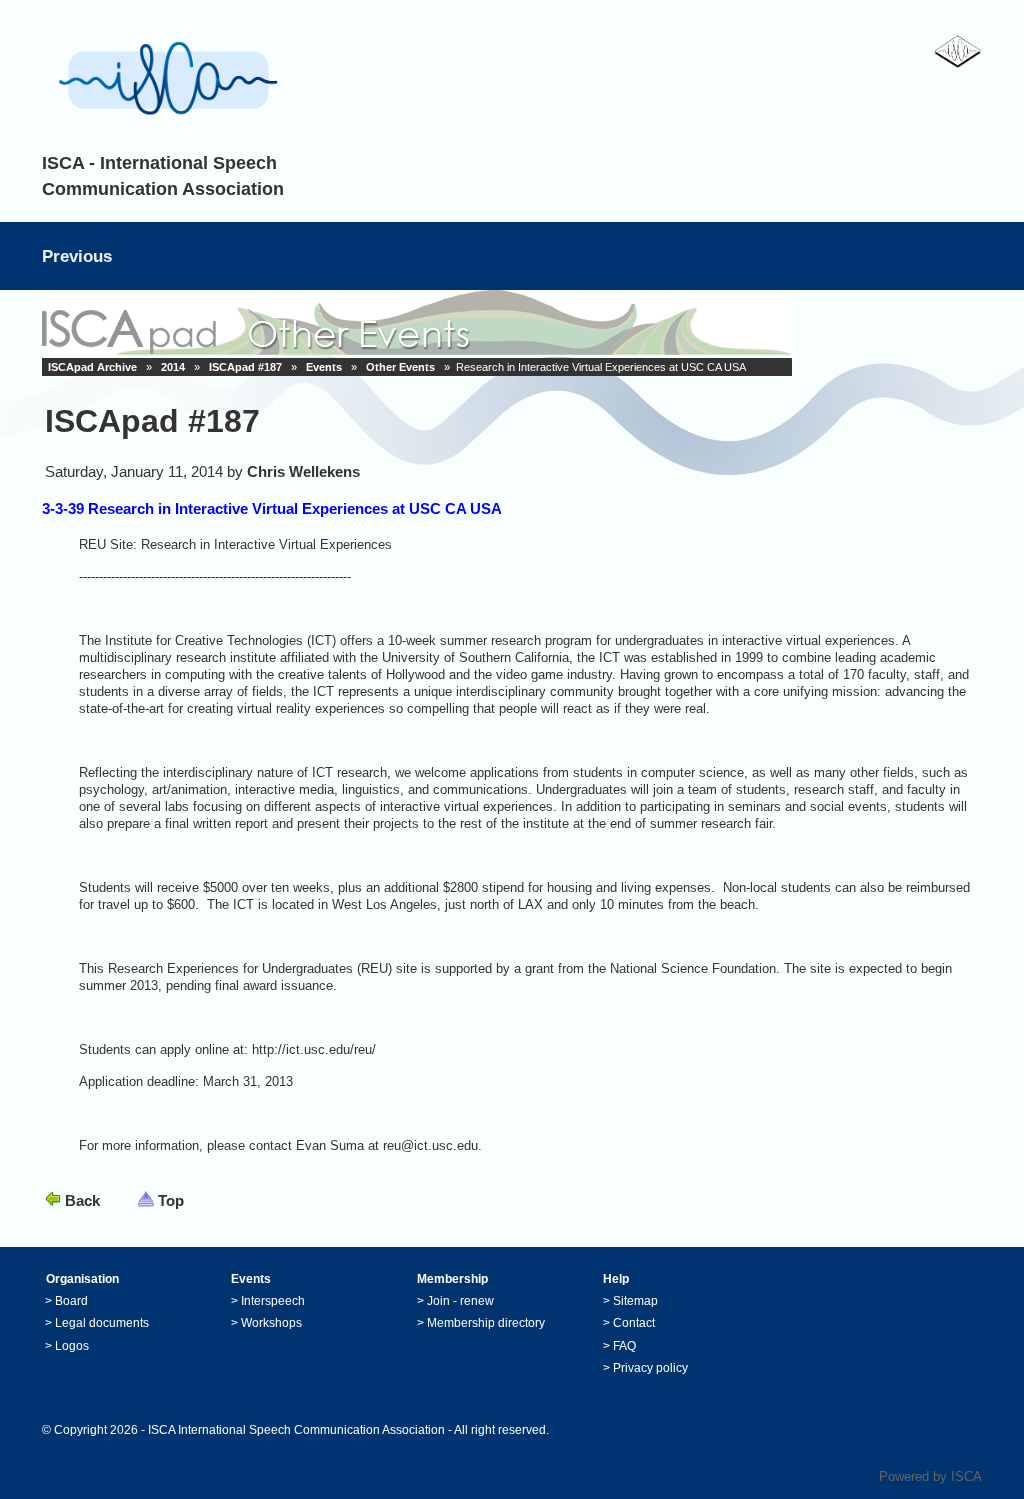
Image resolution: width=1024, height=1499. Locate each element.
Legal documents (102, 1323)
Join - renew (460, 1301)
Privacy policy (650, 1368)
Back (82, 1200)
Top (171, 1200)
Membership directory (486, 1323)
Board (71, 1301)
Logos (72, 1346)
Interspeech (273, 1301)
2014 (173, 367)
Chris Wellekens (303, 471)
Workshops (271, 1323)
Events (324, 367)
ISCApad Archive (92, 367)
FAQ (624, 1346)
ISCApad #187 (245, 367)
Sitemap (635, 1301)
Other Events (400, 367)
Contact (634, 1323)
